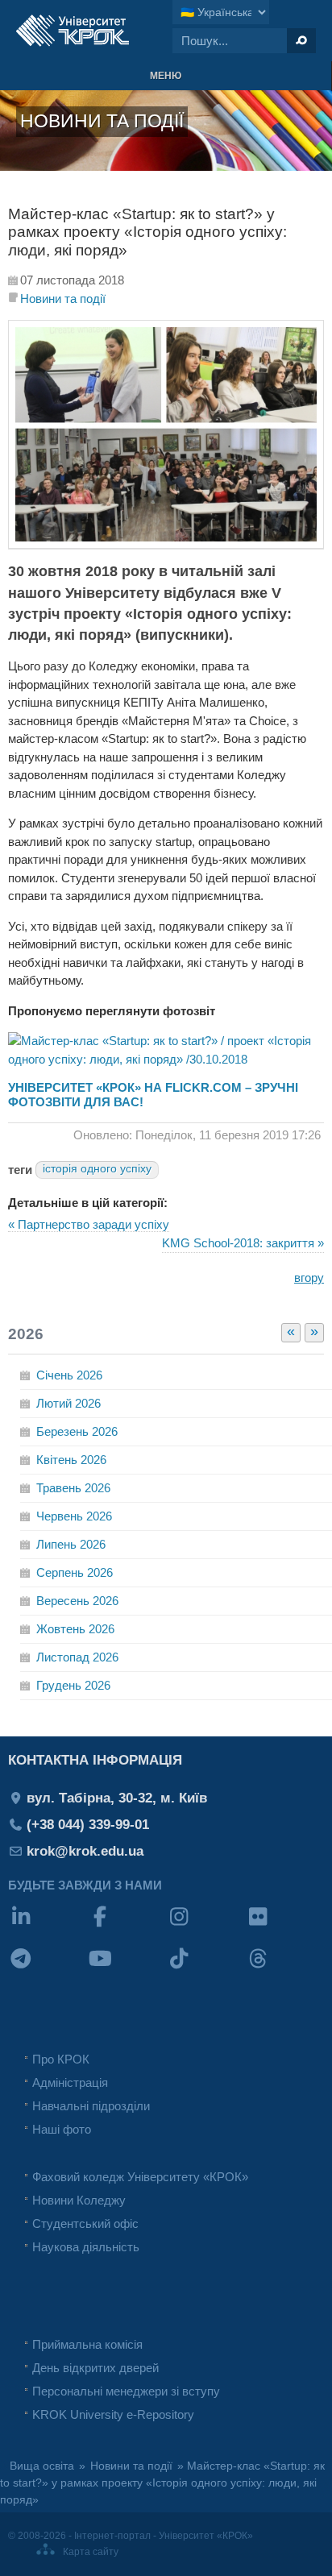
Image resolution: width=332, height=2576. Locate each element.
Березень (77, 1431)
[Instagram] (205, 1927)
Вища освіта (42, 2466)
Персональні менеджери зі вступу (126, 2391)
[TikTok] (205, 1969)
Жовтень (75, 1629)
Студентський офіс (85, 2223)
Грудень (73, 1685)
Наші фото (62, 2129)
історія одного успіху (97, 1169)
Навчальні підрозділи (91, 2106)
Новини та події (63, 299)
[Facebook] (127, 1927)
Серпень (75, 1572)
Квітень (71, 1460)
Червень (74, 1516)
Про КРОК (61, 2059)
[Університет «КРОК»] (73, 31)
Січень (69, 1375)
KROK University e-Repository (113, 2414)
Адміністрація (70, 2082)
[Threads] (284, 1969)
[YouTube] (127, 1969)
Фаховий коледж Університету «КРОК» (140, 2177)
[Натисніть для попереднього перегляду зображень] (166, 544)
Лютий (68, 1403)
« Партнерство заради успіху (89, 1224)
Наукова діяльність (86, 2247)
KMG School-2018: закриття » (243, 1243)
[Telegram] (48, 1969)
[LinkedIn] (48, 1927)
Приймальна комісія (87, 2344)
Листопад (77, 1657)
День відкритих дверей (95, 2368)
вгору (309, 1278)
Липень (71, 1544)
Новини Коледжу (79, 2200)
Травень (73, 1488)
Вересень (77, 1601)
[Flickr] (284, 1927)
